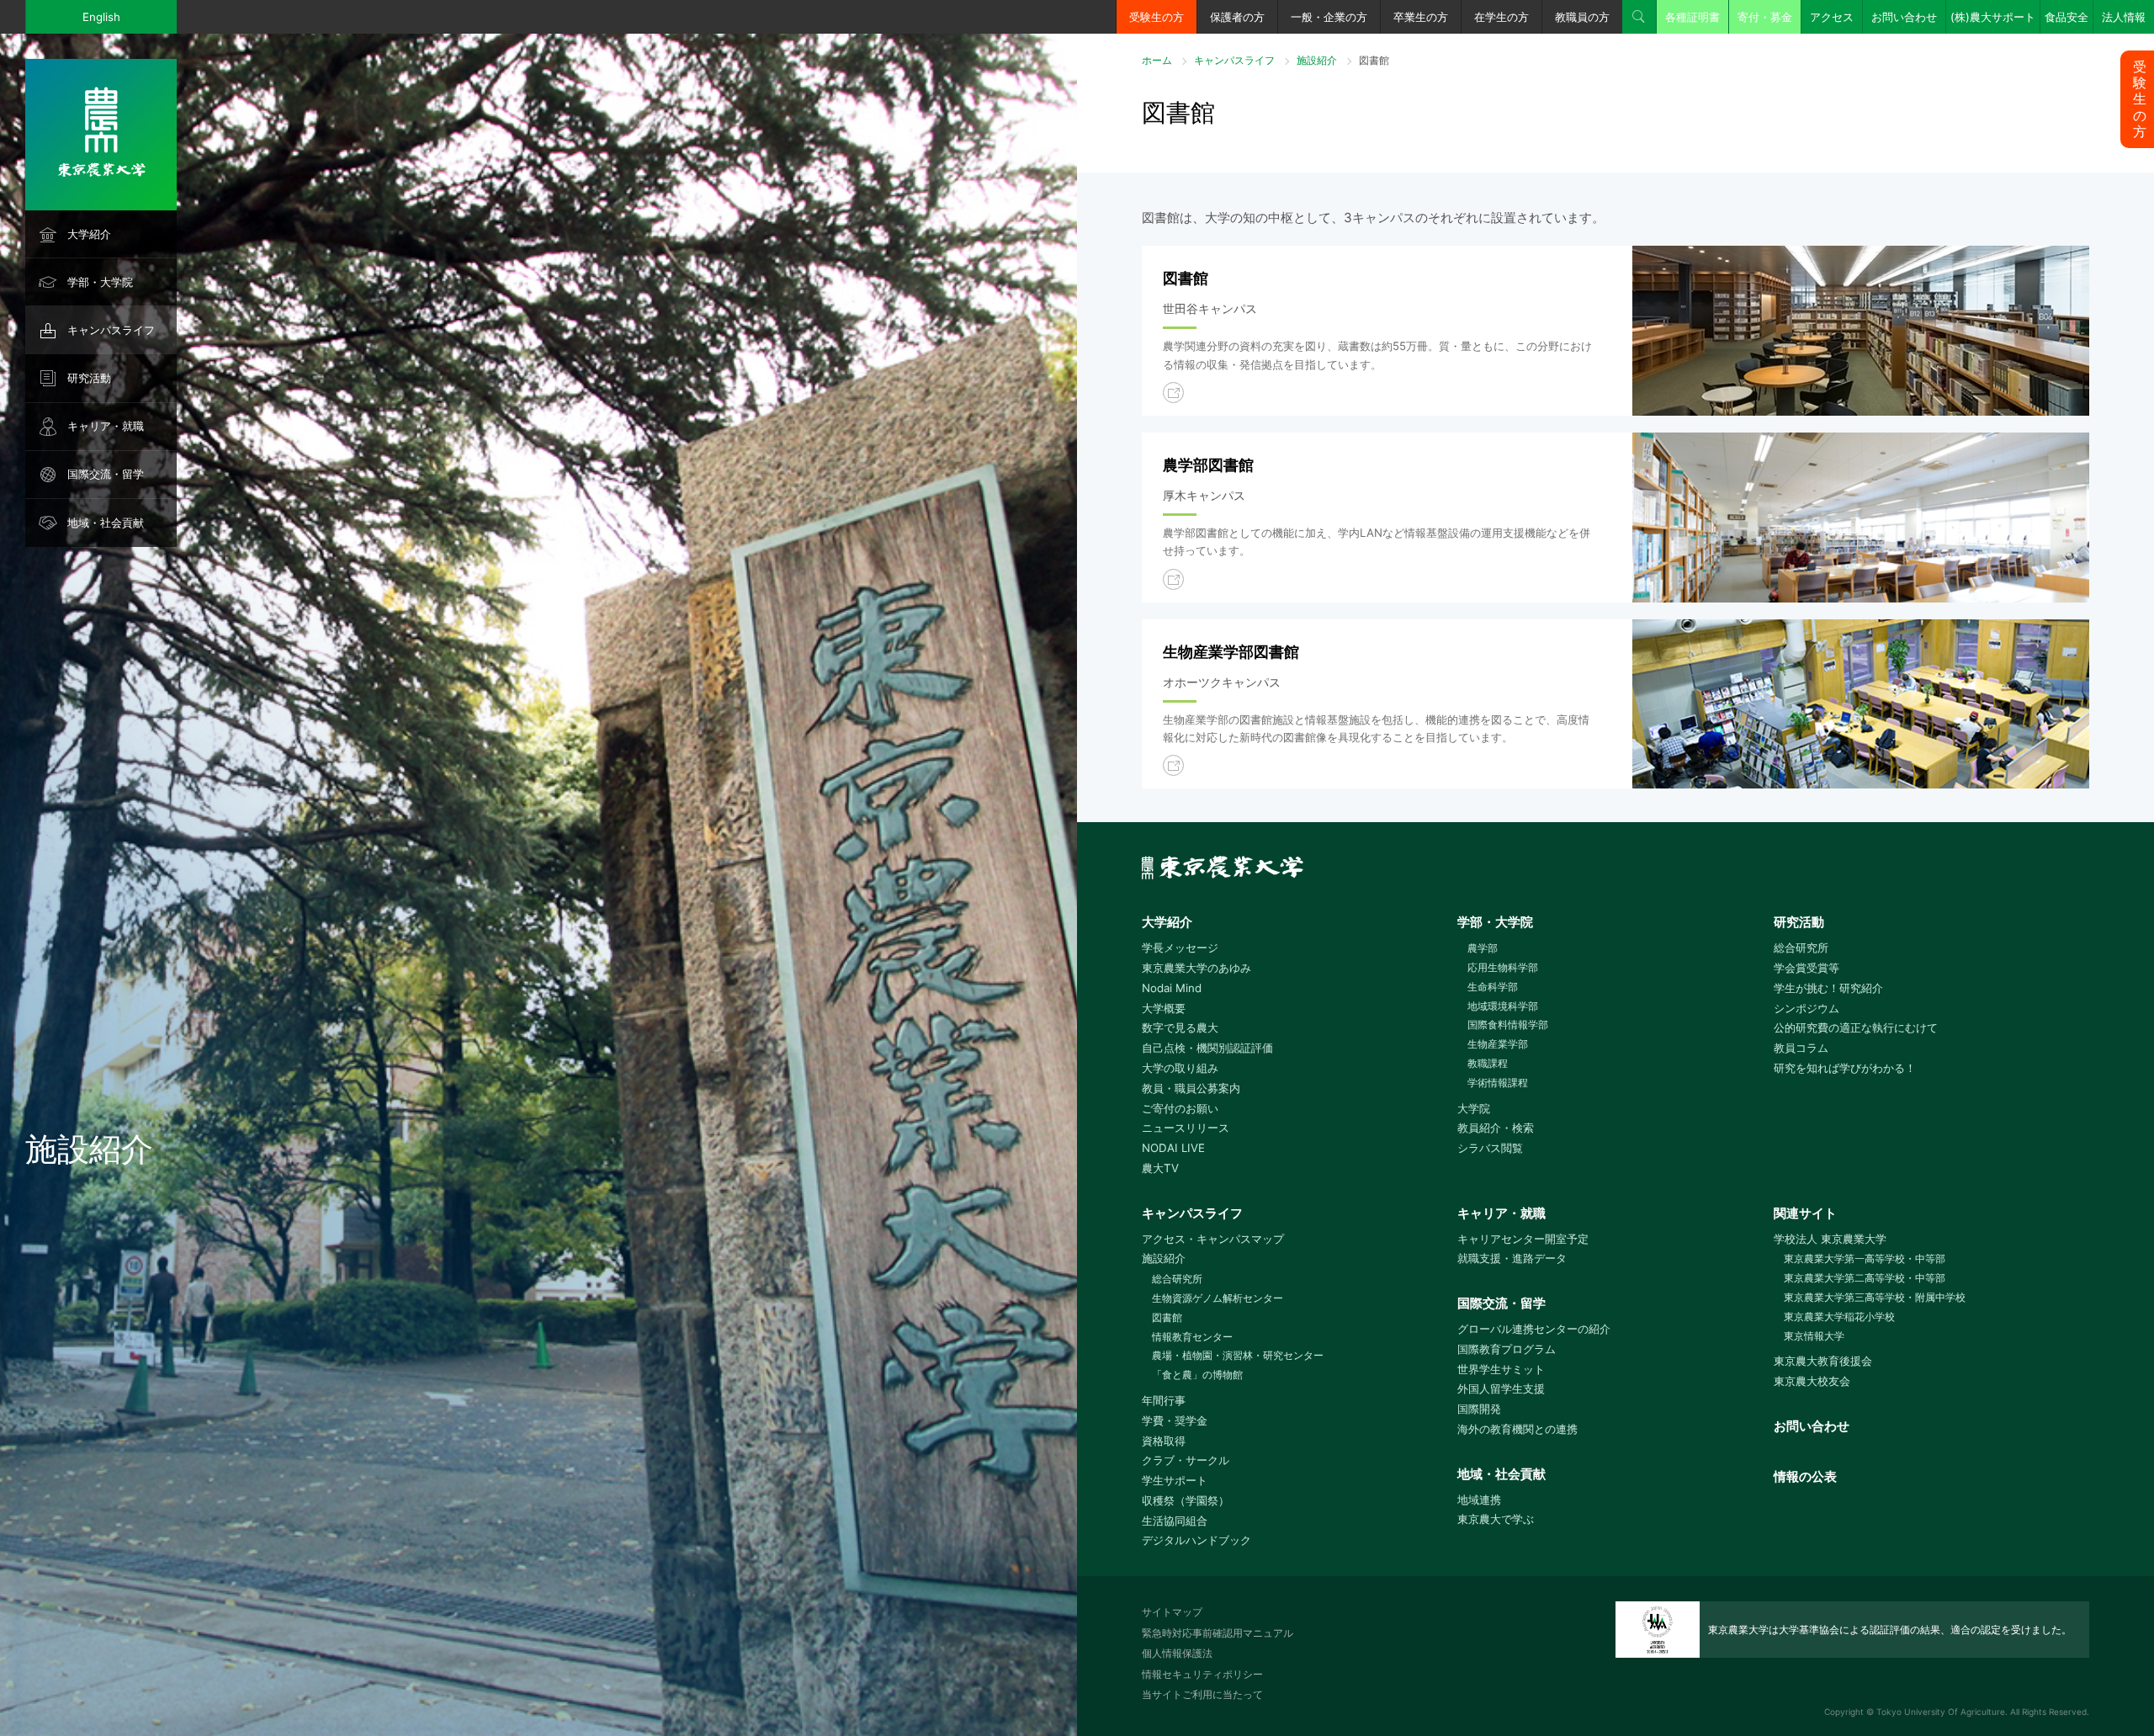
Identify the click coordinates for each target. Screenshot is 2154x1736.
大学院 (1474, 1108)
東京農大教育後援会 (1823, 1361)
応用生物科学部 (1503, 967)
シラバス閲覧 (1490, 1148)
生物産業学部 (1498, 1044)
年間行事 (1164, 1400)
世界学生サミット (1501, 1369)
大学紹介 (89, 234)
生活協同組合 (1175, 1521)
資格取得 (1164, 1441)
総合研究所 (1801, 948)
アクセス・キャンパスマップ (1213, 1239)
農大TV (1160, 1168)
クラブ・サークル (1186, 1460)
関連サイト (1805, 1213)
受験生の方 (1157, 17)
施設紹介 (1317, 60)
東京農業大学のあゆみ (1196, 968)
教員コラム (1801, 1048)
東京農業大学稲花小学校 (1839, 1317)
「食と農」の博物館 (1197, 1375)
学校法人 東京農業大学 (1830, 1239)
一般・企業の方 (1329, 17)
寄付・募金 (1765, 17)
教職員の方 (1582, 17)
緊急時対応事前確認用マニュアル (1218, 1633)
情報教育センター (1192, 1337)
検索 (1639, 17)
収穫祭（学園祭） (1186, 1500)
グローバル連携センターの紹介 (1534, 1329)
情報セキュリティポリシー (1202, 1674)
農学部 (1483, 948)
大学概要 (1164, 1008)
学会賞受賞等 (1806, 968)
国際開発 (1479, 1409)
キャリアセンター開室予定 (1523, 1239)
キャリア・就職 (106, 426)
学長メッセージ (1180, 948)
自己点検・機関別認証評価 (1207, 1048)
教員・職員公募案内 (1191, 1088)
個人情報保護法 (1177, 1653)
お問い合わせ (1904, 17)
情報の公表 (1805, 1476)
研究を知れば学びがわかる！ (1845, 1068)
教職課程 (1488, 1063)
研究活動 (89, 378)
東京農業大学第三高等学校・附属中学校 (1875, 1297)
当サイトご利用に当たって (1202, 1694)
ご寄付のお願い (1180, 1108)
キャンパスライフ (111, 330)
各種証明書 (1692, 17)
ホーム (1157, 60)
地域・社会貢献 (106, 523)
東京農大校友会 (1812, 1381)
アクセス (1832, 17)
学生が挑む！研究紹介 (1828, 988)
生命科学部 (1493, 987)
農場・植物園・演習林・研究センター (1238, 1355)
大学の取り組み (1180, 1068)
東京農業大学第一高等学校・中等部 (1865, 1258)
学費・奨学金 (1175, 1420)
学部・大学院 (100, 282)
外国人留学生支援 (1501, 1388)
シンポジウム (1806, 1008)
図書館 (1167, 1317)
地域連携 (1479, 1500)
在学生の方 (1501, 17)
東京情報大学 (1814, 1336)
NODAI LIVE (1173, 1148)
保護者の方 (1237, 17)
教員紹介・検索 (1496, 1128)
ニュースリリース (1186, 1128)
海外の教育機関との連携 (1517, 1429)
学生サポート (1175, 1480)
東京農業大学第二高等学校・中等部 (1865, 1278)
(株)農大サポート (1993, 17)
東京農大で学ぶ (1496, 1519)
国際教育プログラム (1507, 1349)
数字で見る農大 (1180, 1027)
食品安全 (2066, 17)
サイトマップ (1172, 1612)
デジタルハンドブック (1196, 1540)
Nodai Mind (1172, 988)
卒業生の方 (1421, 17)
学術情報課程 (1498, 1083)
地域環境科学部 (1503, 1006)
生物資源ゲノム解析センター (1218, 1298)
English (101, 17)
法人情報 (2124, 17)
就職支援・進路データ (1512, 1258)
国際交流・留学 (106, 474)
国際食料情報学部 (1508, 1025)
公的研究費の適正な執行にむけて (1856, 1027)
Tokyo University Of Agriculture (1941, 1712)
